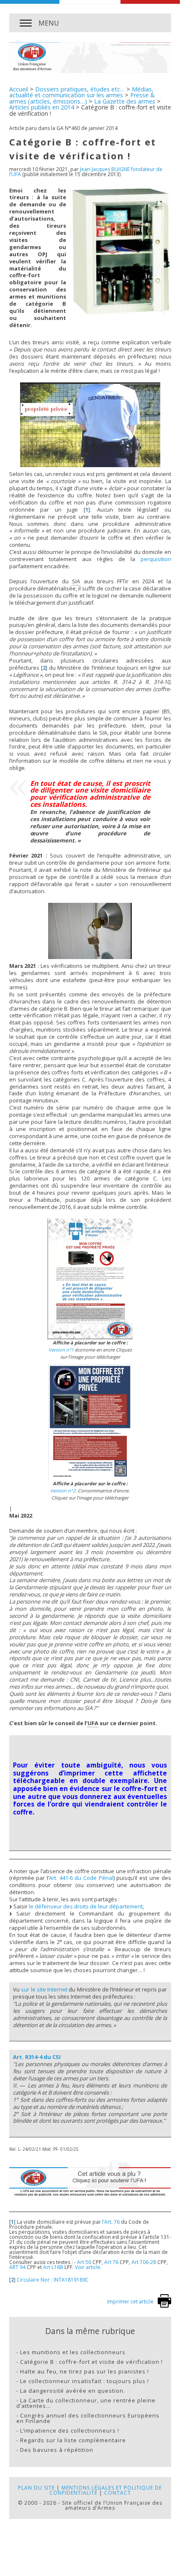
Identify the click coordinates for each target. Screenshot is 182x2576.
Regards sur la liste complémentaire (73, 2440)
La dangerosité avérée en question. (73, 2391)
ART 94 (17, 2267)
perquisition (156, 559)
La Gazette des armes (125, 101)
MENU (49, 23)
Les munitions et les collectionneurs (73, 2352)
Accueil (19, 89)
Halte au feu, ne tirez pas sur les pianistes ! (85, 2371)
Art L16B (53, 2267)
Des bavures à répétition (57, 2450)
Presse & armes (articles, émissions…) (82, 98)
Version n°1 (61, 1350)
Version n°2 (63, 1491)
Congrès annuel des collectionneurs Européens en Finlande (88, 2418)
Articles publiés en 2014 (42, 107)
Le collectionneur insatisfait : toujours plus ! (85, 2381)
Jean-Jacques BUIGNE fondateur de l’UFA (86, 172)
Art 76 (111, 2262)
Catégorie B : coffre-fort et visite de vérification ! (91, 2362)
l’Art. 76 (111, 2222)
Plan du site (36, 2488)
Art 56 (84, 2262)
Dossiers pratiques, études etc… (80, 89)
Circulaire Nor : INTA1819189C (53, 2280)
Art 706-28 (144, 2262)
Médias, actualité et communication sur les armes (81, 92)
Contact (118, 2493)
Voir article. (88, 2267)
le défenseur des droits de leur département (86, 1906)
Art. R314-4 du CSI (37, 2057)
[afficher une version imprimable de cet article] (164, 2306)
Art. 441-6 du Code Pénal (81, 1878)
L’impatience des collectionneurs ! (70, 2430)
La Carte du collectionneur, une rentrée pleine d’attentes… (86, 2403)
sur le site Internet (44, 1989)
